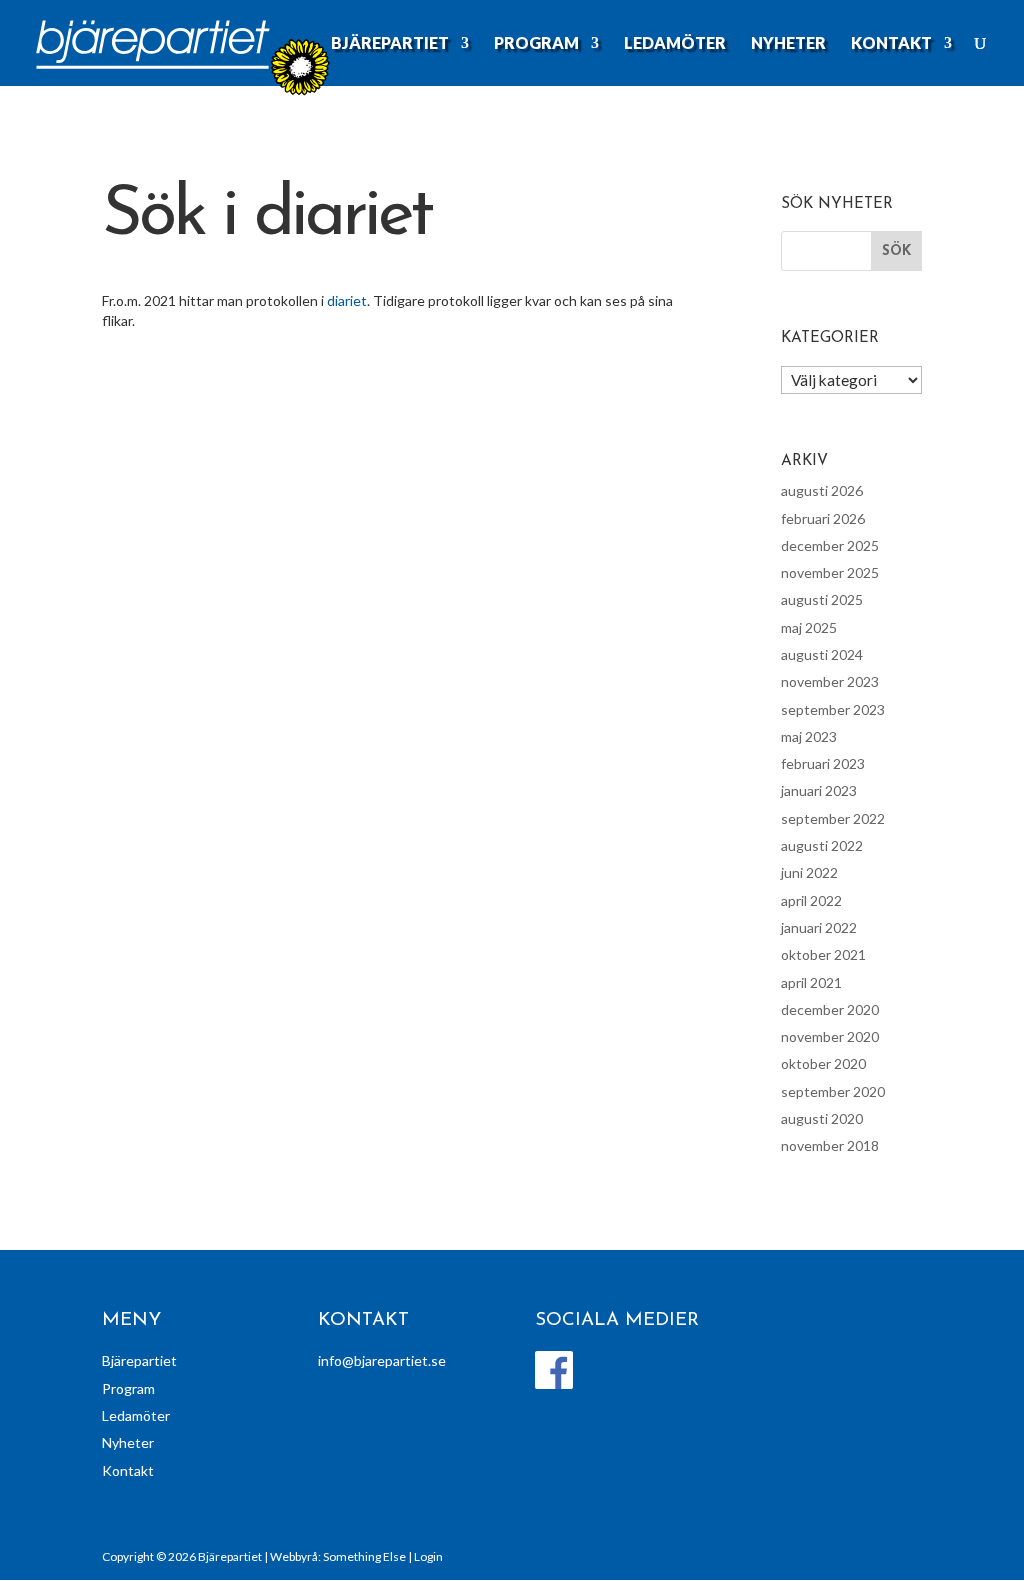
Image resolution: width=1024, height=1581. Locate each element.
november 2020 (830, 1036)
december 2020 (830, 1009)
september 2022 (833, 818)
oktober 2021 (823, 954)
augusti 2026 (822, 490)
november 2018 (830, 1145)
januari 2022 (819, 927)
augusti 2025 (822, 599)
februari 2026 (823, 518)
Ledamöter (675, 43)
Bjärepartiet (390, 43)
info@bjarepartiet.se (382, 1360)
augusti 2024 (822, 654)
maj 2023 (809, 736)
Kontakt (891, 43)
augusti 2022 (822, 845)
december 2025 (830, 545)
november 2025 (830, 572)
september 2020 (833, 1091)
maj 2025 (809, 627)
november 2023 (830, 681)
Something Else (364, 1556)
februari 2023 (823, 763)
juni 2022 (809, 872)
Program (536, 43)
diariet (347, 300)
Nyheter (788, 43)
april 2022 (811, 900)
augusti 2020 (822, 1118)
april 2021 (811, 982)
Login (428, 1556)
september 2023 (833, 709)
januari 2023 (819, 790)
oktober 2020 (823, 1063)
